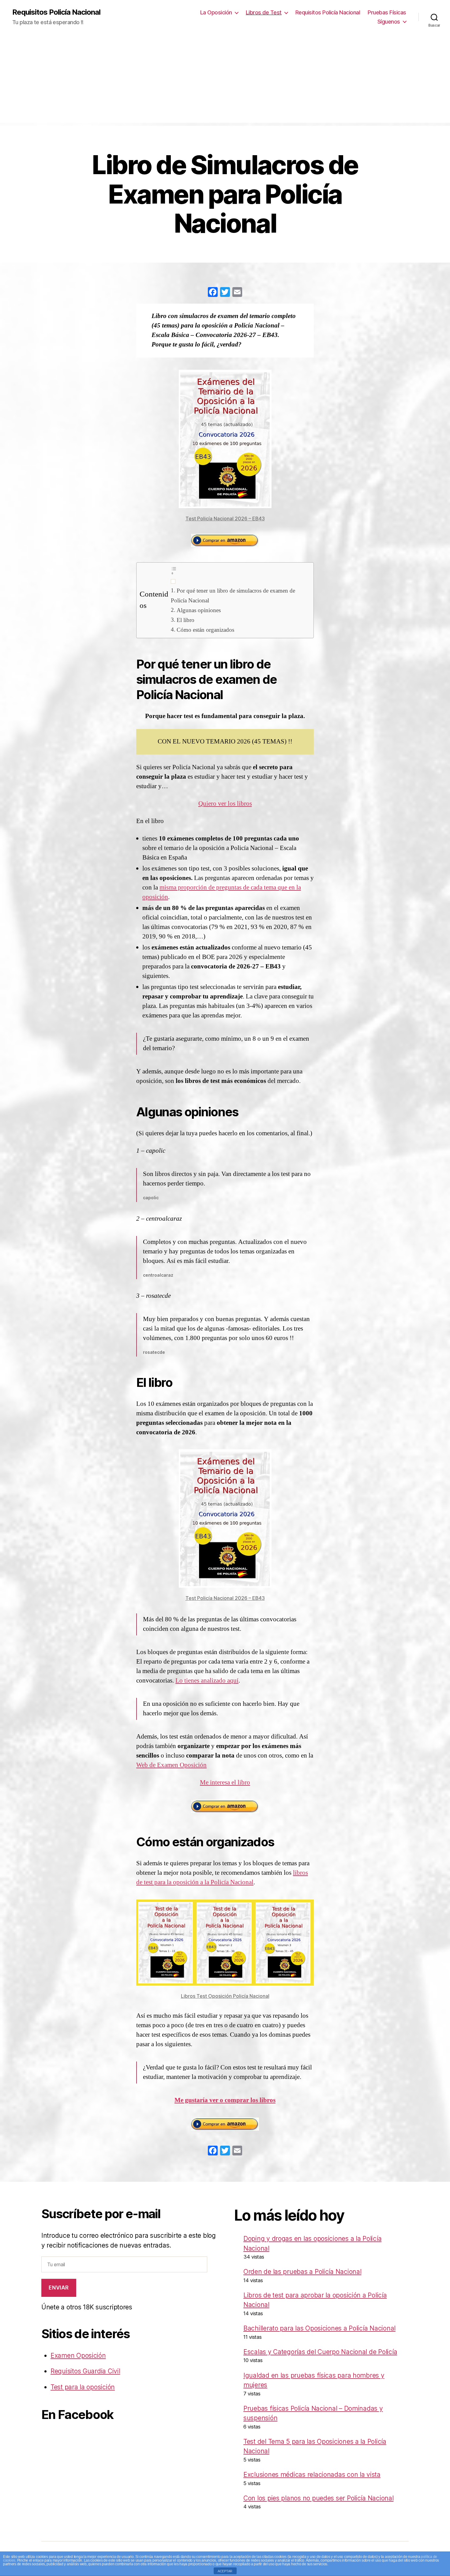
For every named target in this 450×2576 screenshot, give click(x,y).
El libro (186, 620)
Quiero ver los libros (225, 804)
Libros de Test (264, 12)
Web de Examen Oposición (171, 1765)
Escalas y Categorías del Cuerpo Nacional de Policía (320, 2352)
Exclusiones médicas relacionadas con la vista (312, 2475)
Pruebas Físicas (387, 12)
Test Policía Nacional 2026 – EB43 (225, 519)
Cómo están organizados (205, 630)
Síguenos (389, 22)
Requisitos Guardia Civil (85, 2371)
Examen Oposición (78, 2355)
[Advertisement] (225, 80)
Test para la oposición (83, 2387)
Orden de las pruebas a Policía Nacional (302, 2272)
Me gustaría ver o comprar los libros (225, 2100)
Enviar (59, 2288)
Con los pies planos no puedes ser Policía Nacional (319, 2498)
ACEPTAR (225, 2571)
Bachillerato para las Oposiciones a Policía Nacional (319, 2328)
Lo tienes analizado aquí (207, 1681)
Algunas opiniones (199, 610)
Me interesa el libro (225, 1782)
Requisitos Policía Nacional (56, 12)
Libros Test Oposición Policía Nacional (225, 1996)
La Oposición (216, 12)
